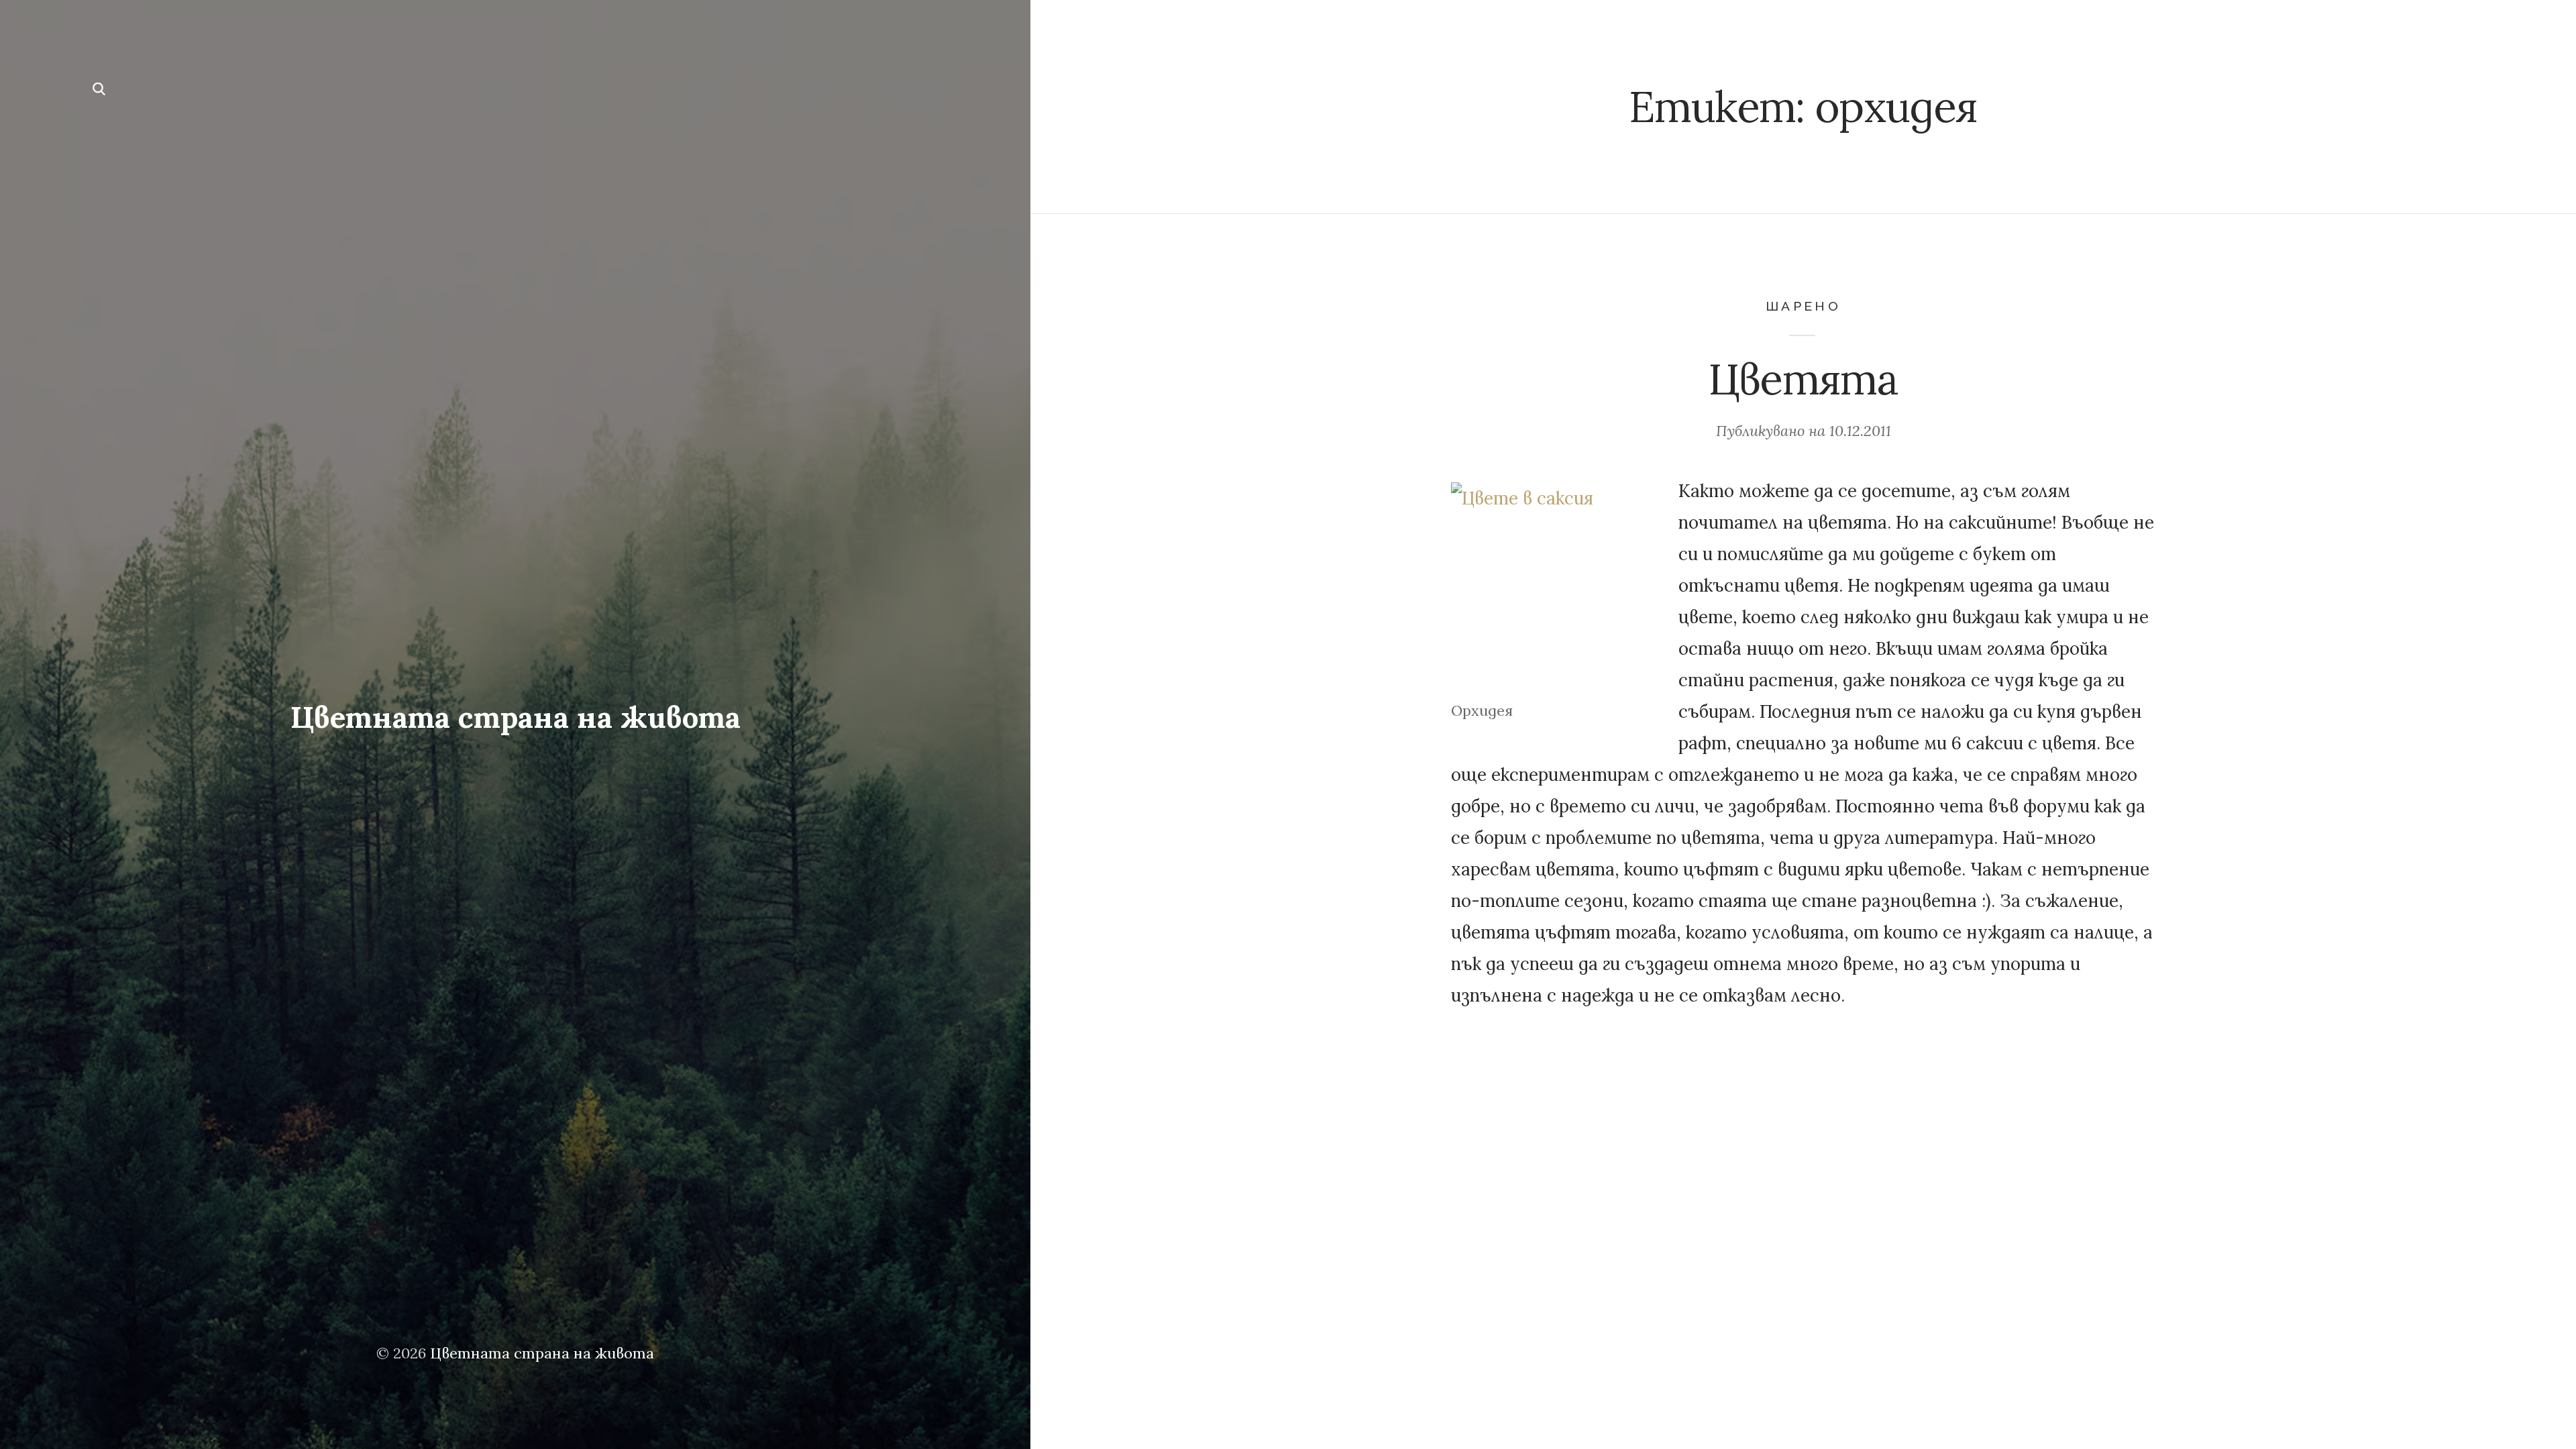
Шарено (1803, 306)
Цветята (1803, 379)
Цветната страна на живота (515, 717)
